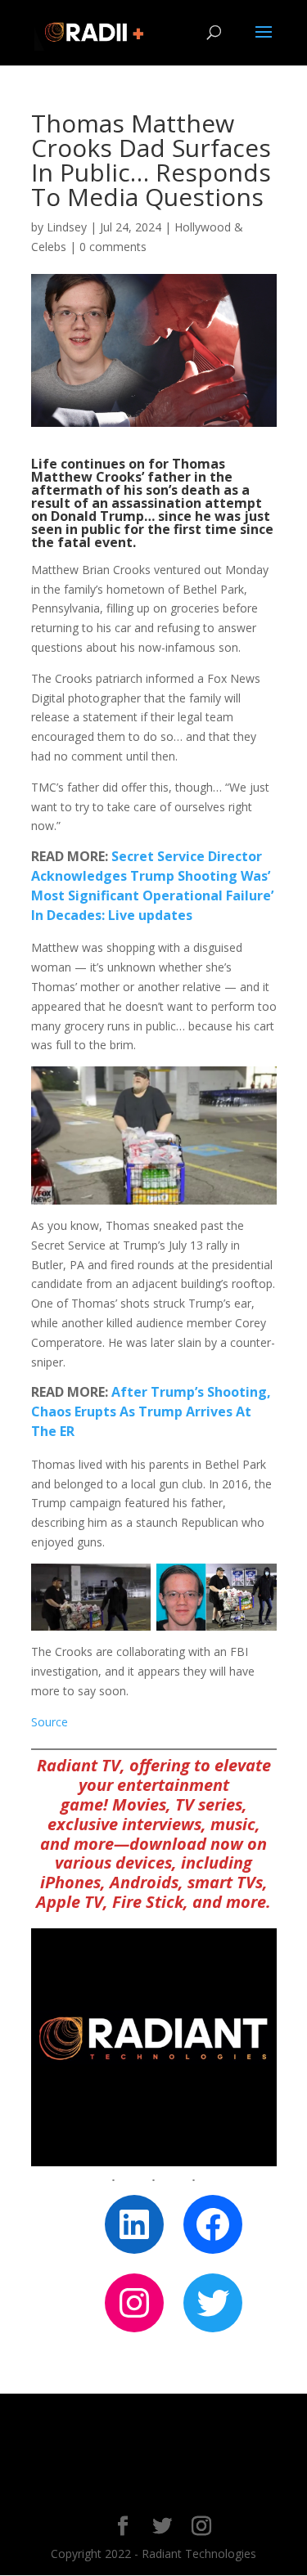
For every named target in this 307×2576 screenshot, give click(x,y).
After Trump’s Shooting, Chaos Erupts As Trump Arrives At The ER (151, 1411)
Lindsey (67, 227)
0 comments (113, 247)
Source (50, 1722)
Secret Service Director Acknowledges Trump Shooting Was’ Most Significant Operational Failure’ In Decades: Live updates (152, 885)
